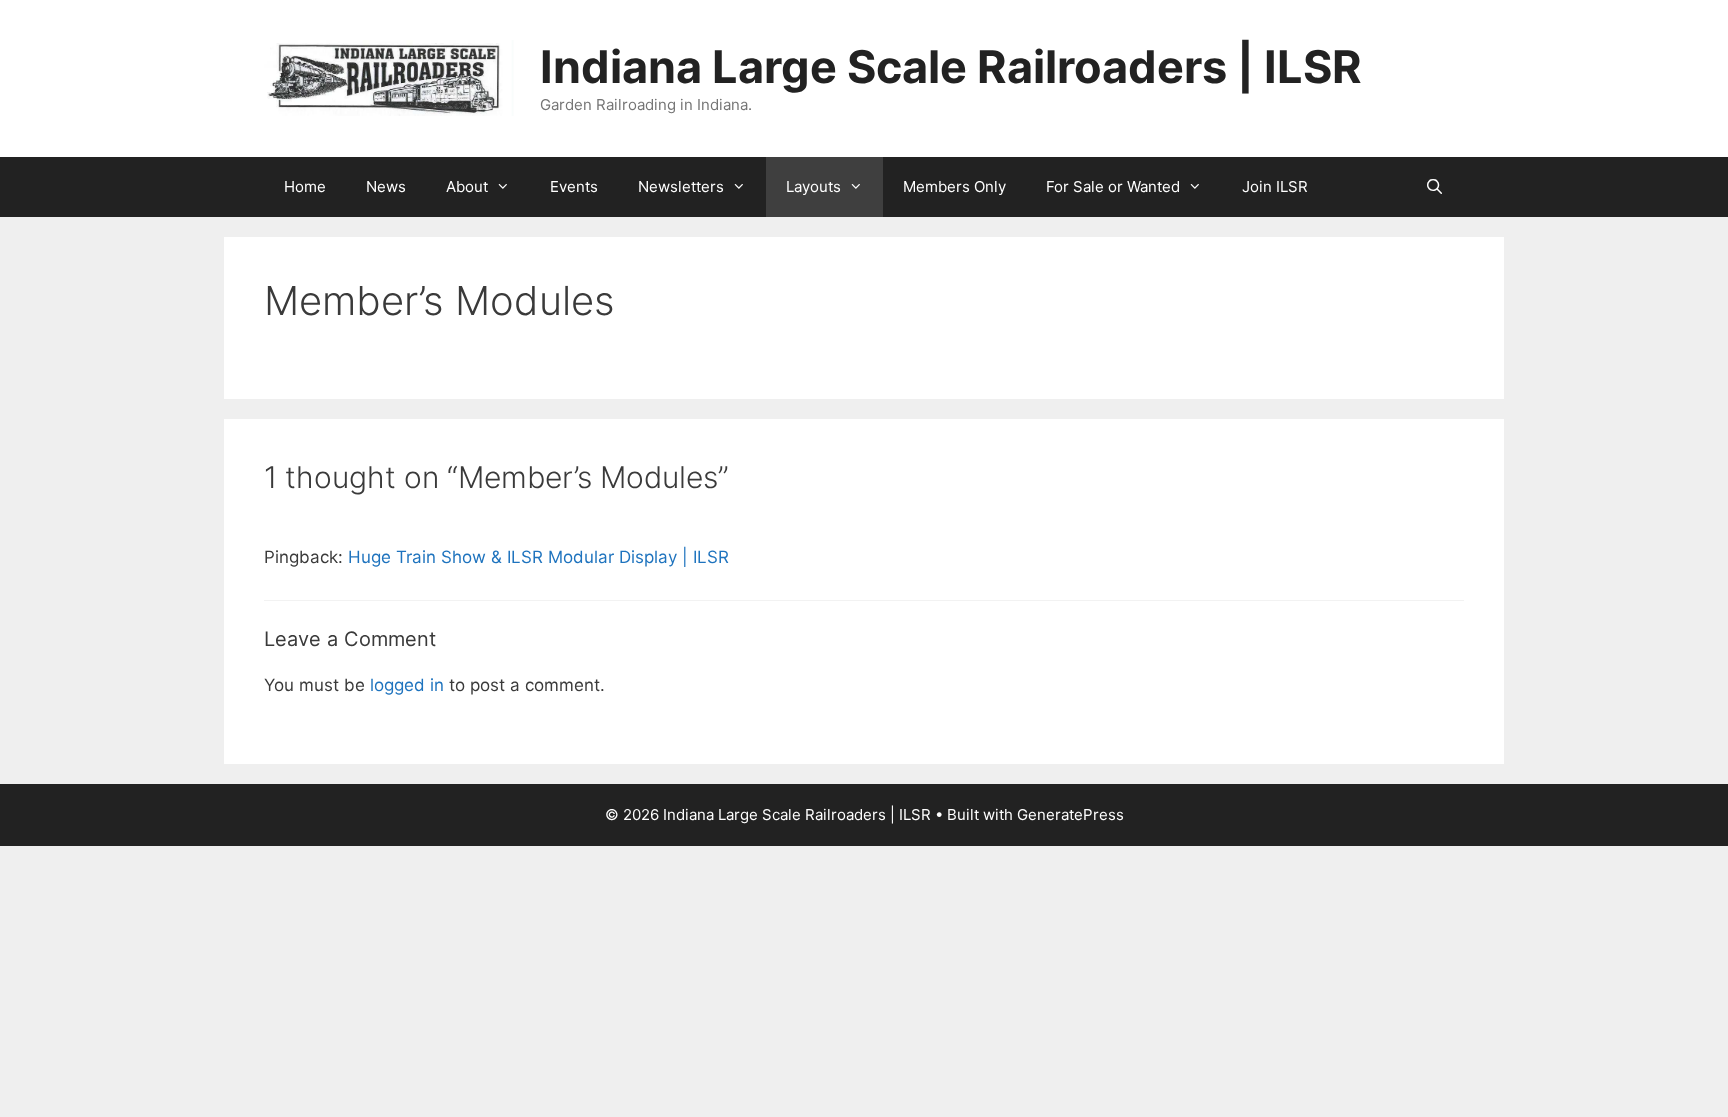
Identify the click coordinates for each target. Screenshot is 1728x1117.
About (467, 186)
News (386, 186)
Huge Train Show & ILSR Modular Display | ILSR (538, 557)
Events (574, 186)
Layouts (813, 186)
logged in (407, 685)
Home (305, 186)
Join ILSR (1275, 186)
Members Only (954, 186)
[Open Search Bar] (1434, 187)
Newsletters (681, 186)
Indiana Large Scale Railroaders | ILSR (951, 66)
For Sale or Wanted (1113, 186)
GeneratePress (1070, 814)
